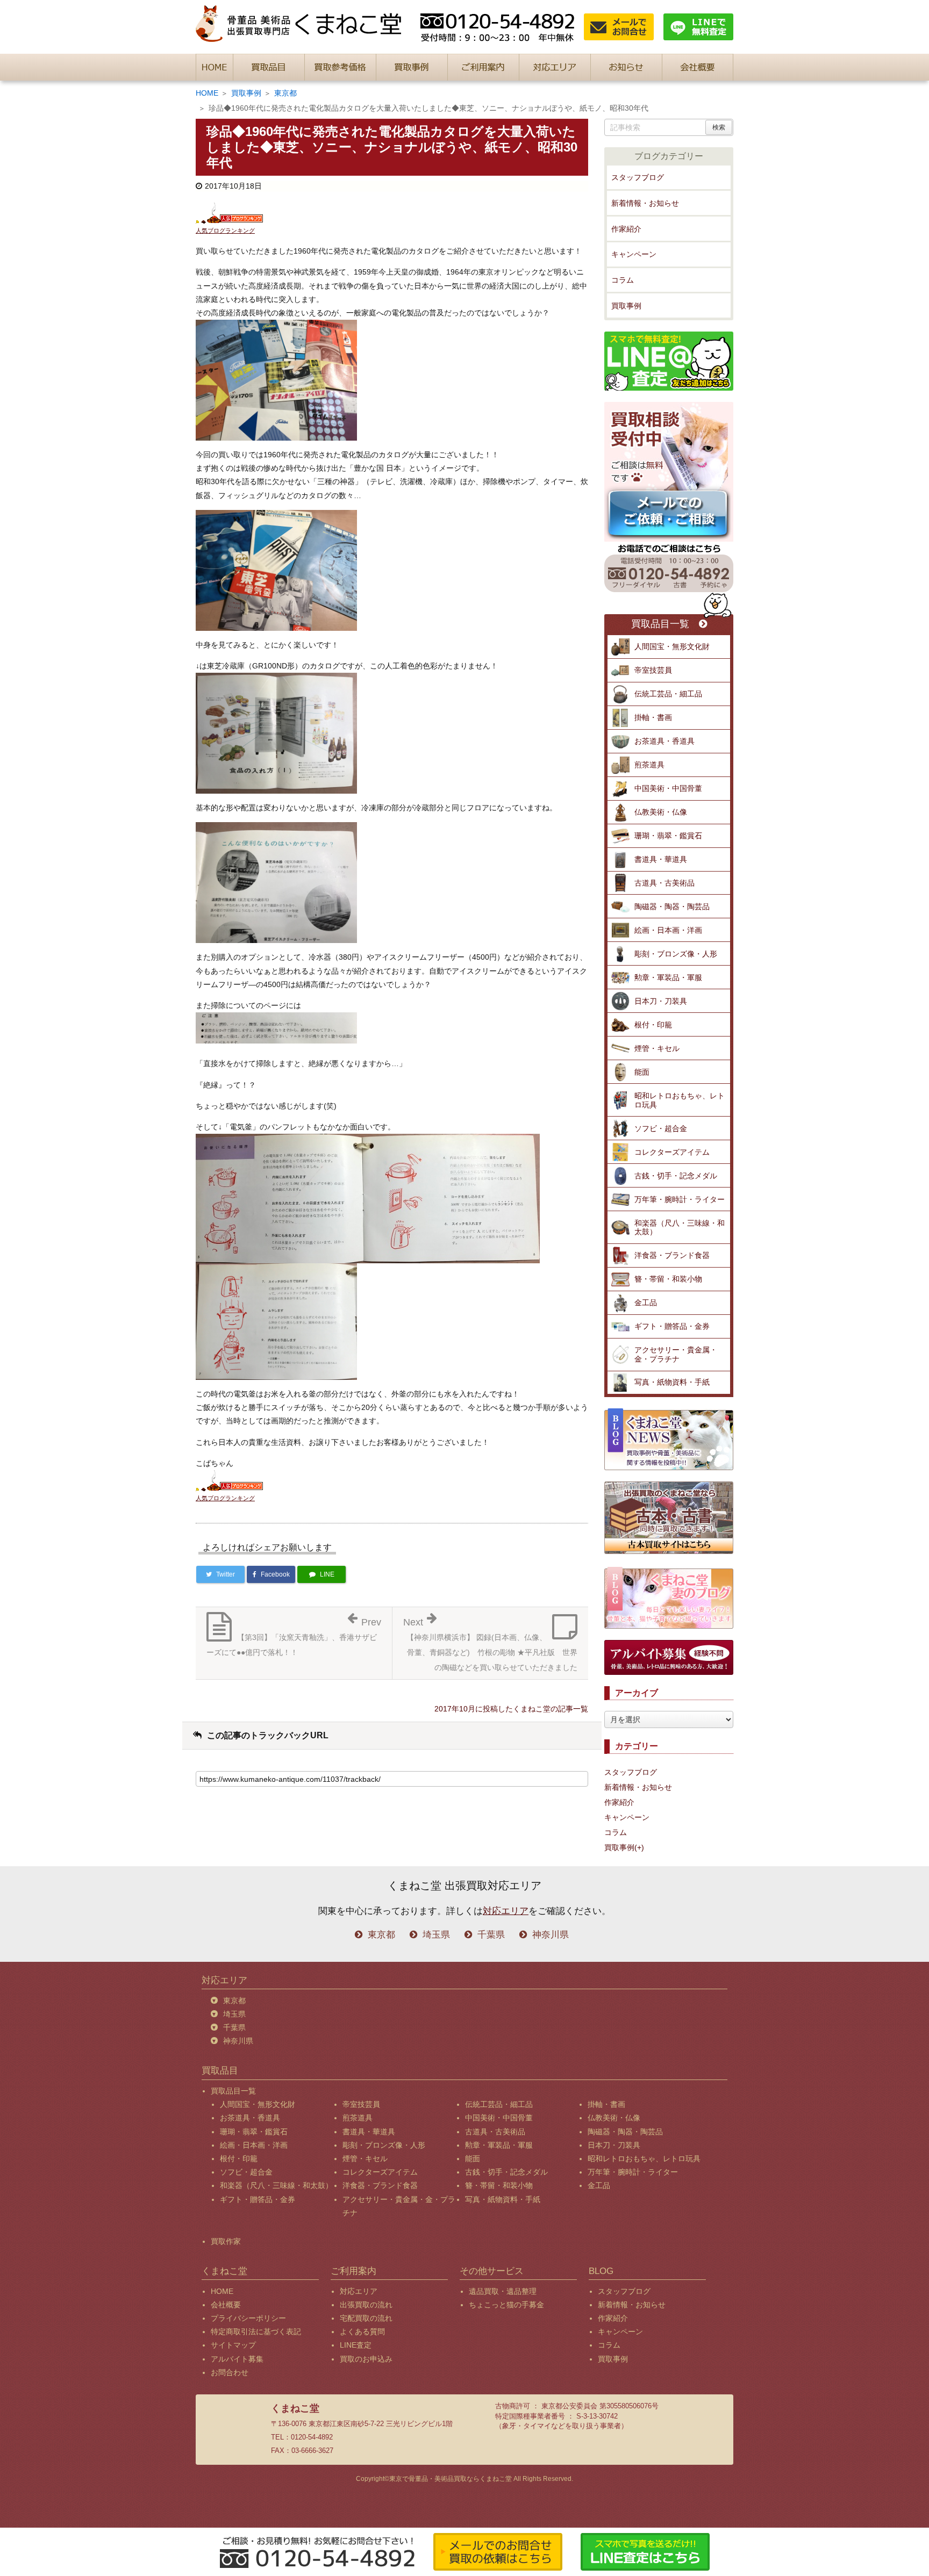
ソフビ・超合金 (661, 1128)
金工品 (646, 1303)
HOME (207, 93)
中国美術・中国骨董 (668, 788)
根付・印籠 (653, 1025)
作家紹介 (626, 229)
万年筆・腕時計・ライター (680, 1199)
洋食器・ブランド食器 (672, 1255)
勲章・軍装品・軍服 (668, 977)
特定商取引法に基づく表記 (256, 2332)
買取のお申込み (366, 2359)
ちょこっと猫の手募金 (506, 2305)
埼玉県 (436, 1935)
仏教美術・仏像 (661, 812)
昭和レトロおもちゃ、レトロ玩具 (680, 1100)
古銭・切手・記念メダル (676, 1176)
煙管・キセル (657, 1048)
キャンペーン (634, 254)
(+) (639, 1847)
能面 (642, 1072)
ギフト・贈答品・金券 (672, 1326)
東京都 (285, 93)
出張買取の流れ (366, 2305)
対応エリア (506, 1911)
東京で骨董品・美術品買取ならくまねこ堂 (451, 2479)
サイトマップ (233, 2345)
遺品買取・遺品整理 (503, 2291)
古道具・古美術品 (664, 883)
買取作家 (226, 2241)
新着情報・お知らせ (645, 203)
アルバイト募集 (237, 2359)
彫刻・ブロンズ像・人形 (676, 954)
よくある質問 (362, 2332)
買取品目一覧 (660, 624)
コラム (623, 280)
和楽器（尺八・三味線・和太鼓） (680, 1228)
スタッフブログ (638, 177)
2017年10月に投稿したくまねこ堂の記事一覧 (511, 1709)
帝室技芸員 (653, 670)
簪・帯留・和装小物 (668, 1279)
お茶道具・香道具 (664, 741)
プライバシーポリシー (248, 2318)
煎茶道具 (649, 765)
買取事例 (246, 93)
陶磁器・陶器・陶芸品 (672, 906)
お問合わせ (230, 2372)
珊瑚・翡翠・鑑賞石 (668, 836)
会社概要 (226, 2305)
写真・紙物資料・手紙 (672, 1382)
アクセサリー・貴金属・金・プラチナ (676, 1354)
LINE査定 (356, 2345)
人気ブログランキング (225, 231)
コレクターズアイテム (672, 1152)
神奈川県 (551, 1935)
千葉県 (491, 1935)
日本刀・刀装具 (661, 1001)
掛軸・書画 (653, 717)
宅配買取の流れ (366, 2318)
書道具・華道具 (661, 859)
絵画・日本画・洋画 (668, 930)
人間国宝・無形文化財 (672, 646)
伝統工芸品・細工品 (668, 694)
